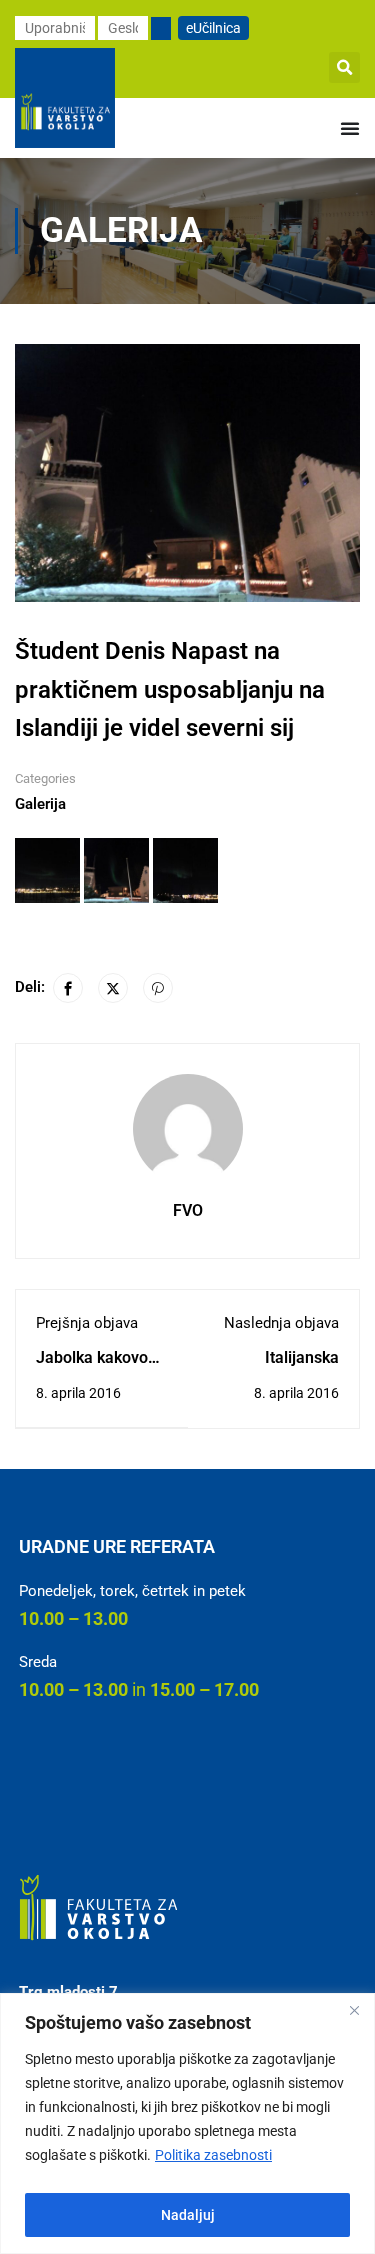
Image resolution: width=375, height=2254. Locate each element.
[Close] (354, 2010)
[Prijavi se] (161, 28)
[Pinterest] (158, 988)
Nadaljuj (188, 2215)
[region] (187, 2123)
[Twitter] (113, 988)
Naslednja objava (281, 1323)
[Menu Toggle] (350, 128)
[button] (344, 67)
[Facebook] (68, 988)
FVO (188, 1210)
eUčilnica (213, 28)
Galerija (40, 804)
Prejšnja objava (87, 1323)
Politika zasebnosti (213, 2155)
